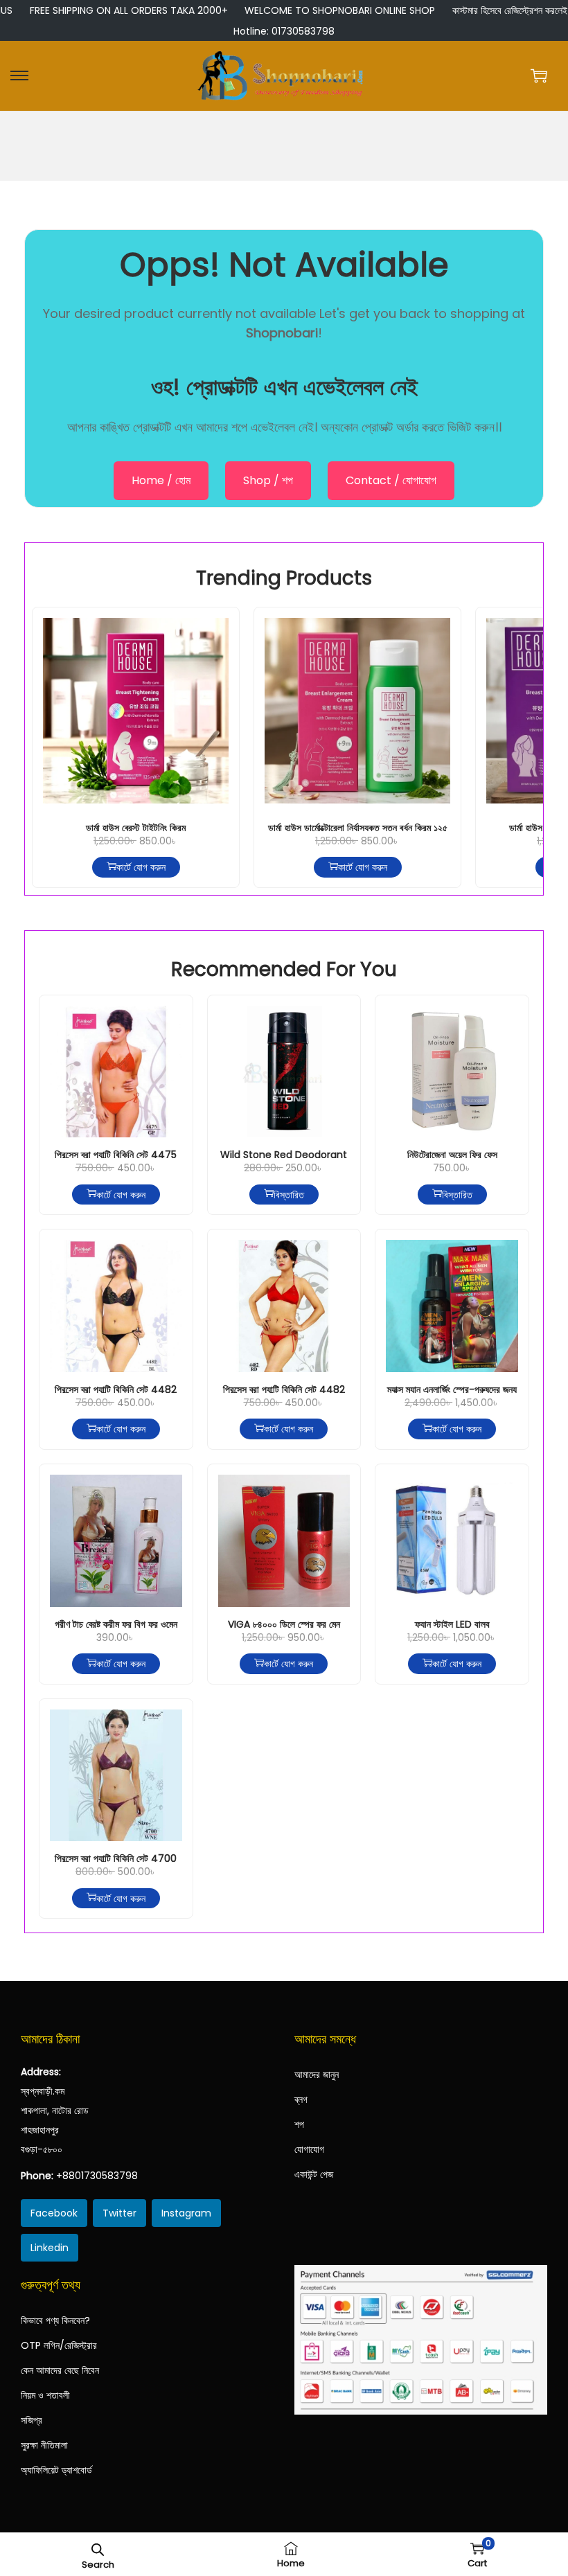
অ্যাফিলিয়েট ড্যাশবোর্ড (56, 2470)
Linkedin (50, 2248)
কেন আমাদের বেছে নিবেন (60, 2370)
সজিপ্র (32, 2420)
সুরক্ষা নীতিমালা (44, 2445)
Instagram (186, 2213)
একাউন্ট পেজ (314, 2174)
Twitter (119, 2213)
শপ (299, 2124)
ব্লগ (301, 2099)
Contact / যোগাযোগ (391, 480)
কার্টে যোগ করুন (141, 867)
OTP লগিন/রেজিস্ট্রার (59, 2345)
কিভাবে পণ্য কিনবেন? (55, 2320)
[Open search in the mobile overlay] (98, 2548)
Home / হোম (161, 480)
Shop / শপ (268, 480)
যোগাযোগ (309, 2149)
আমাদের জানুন (317, 2075)
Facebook (54, 2213)
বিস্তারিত (289, 1194)
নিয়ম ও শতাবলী (45, 2395)
